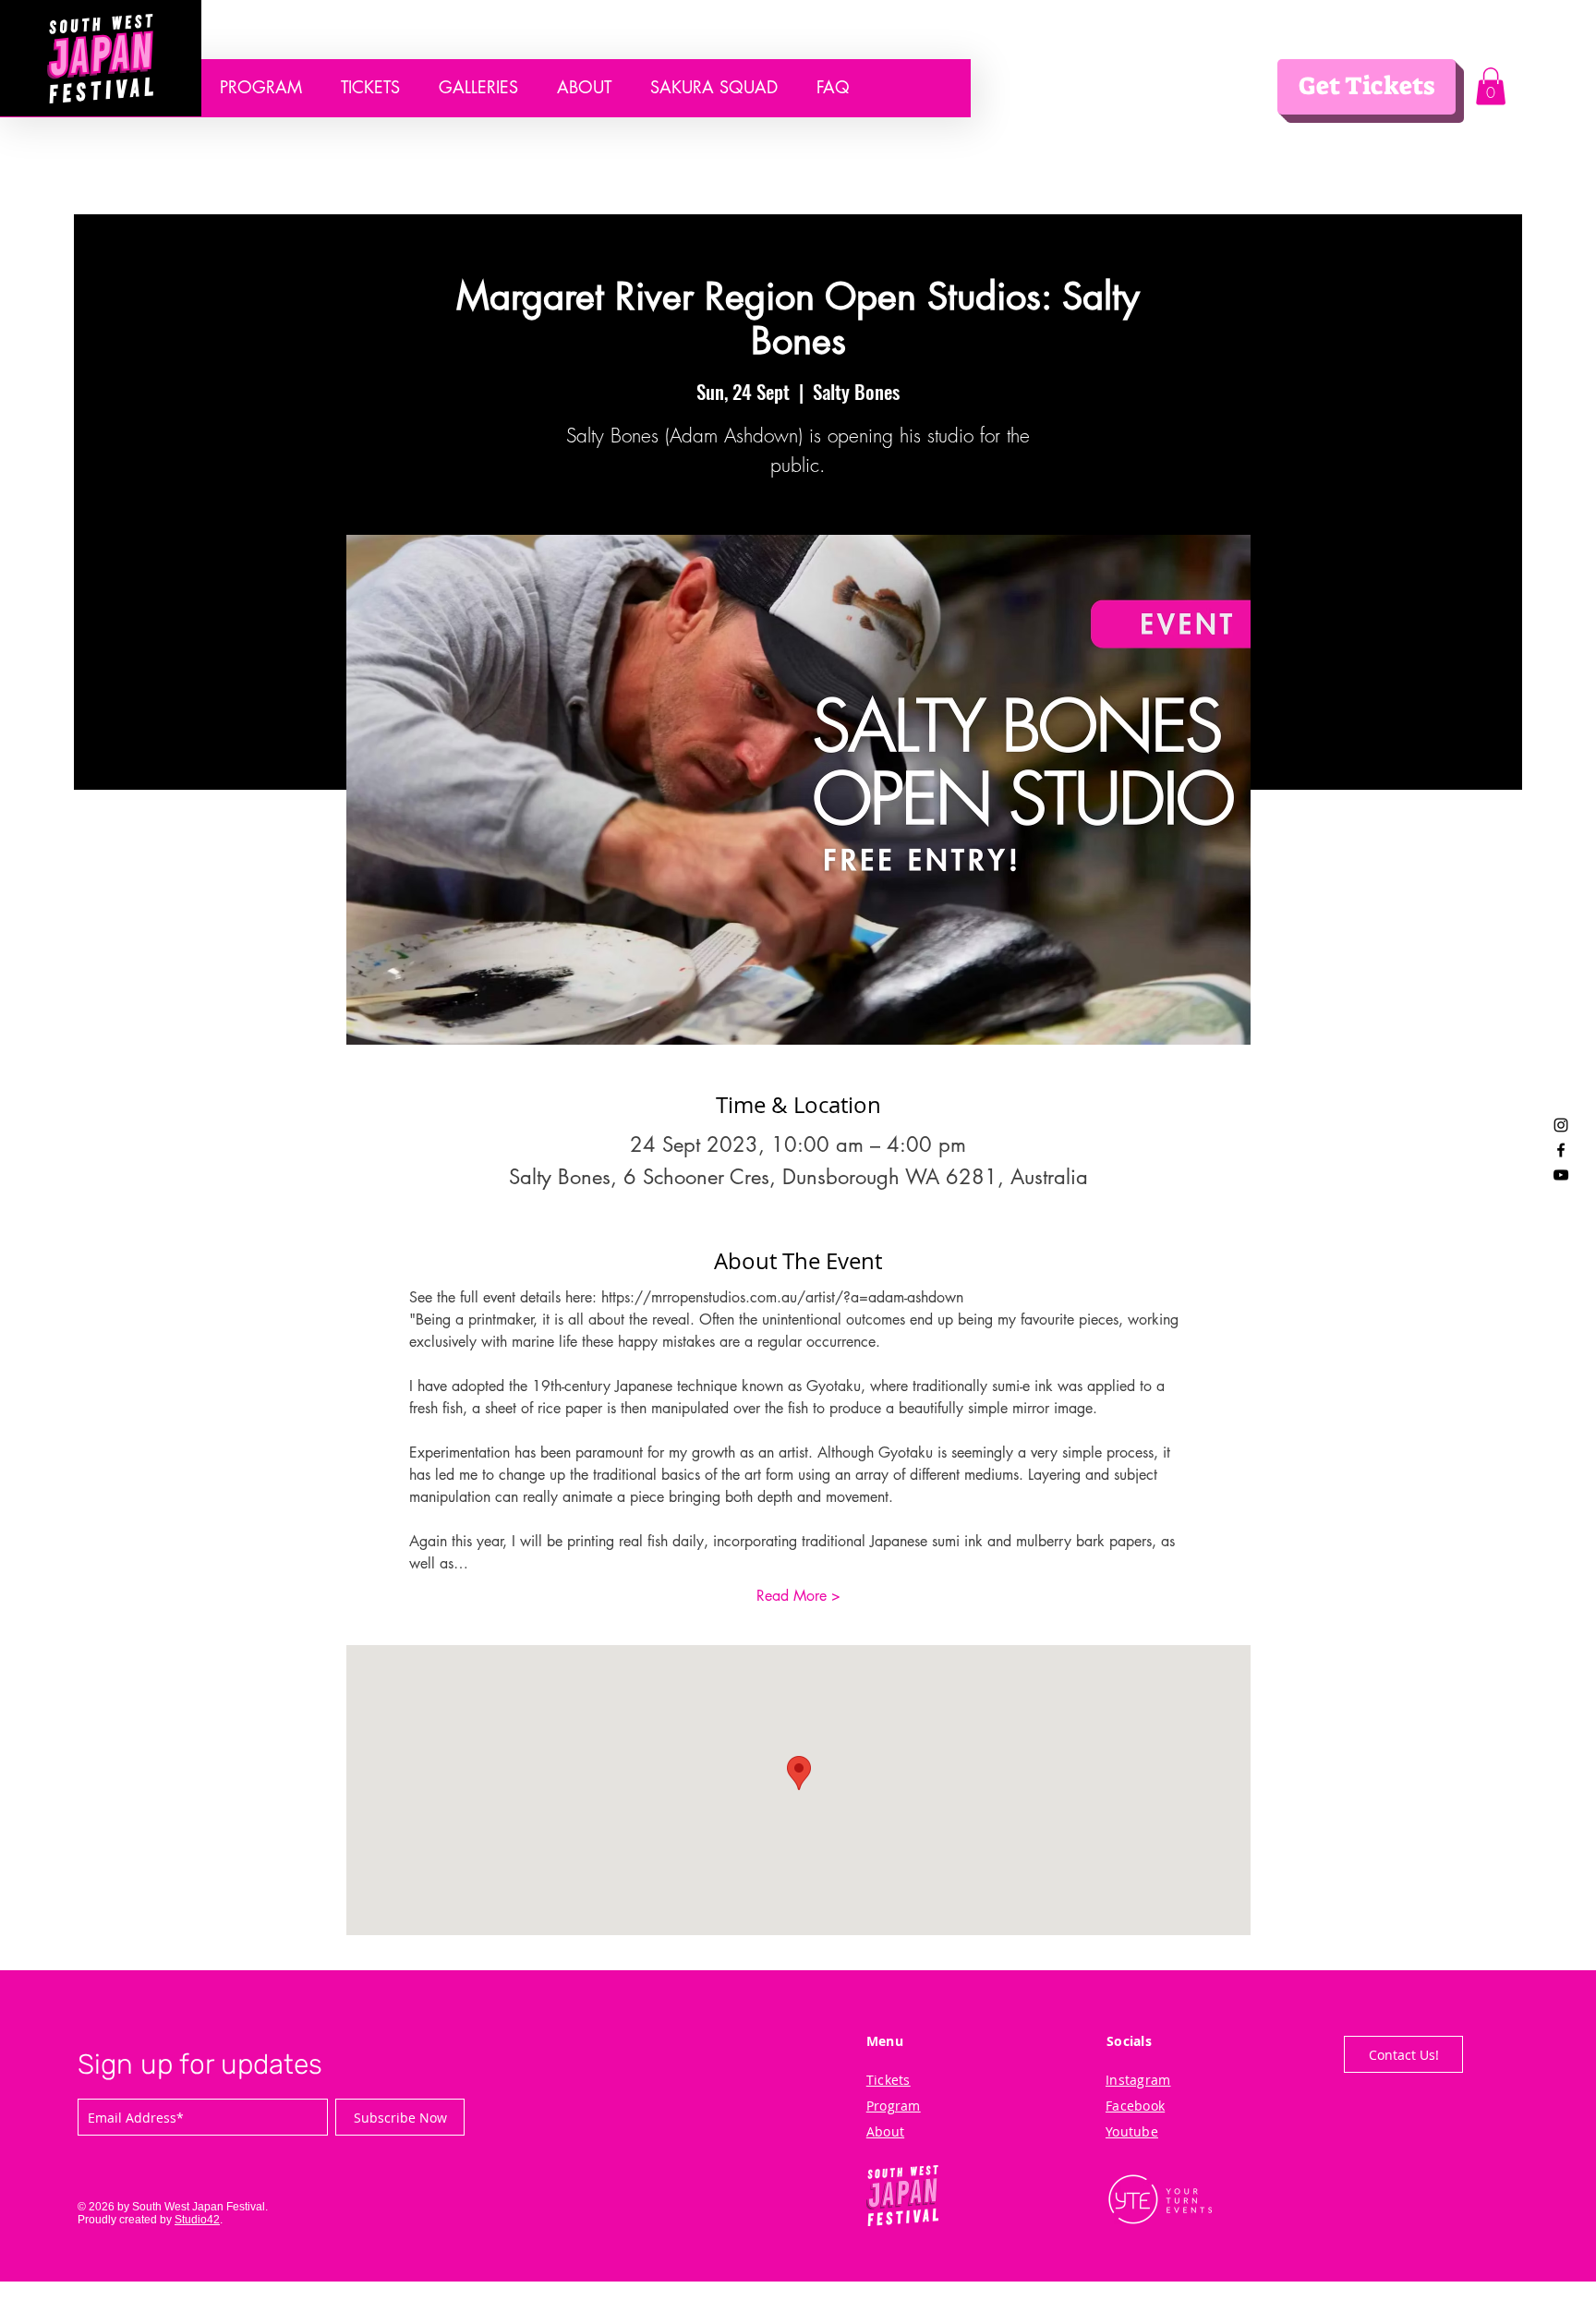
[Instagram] (1561, 1125)
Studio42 (197, 2220)
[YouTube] (1561, 1175)
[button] (1491, 86)
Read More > (798, 1596)
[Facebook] (1561, 1150)
